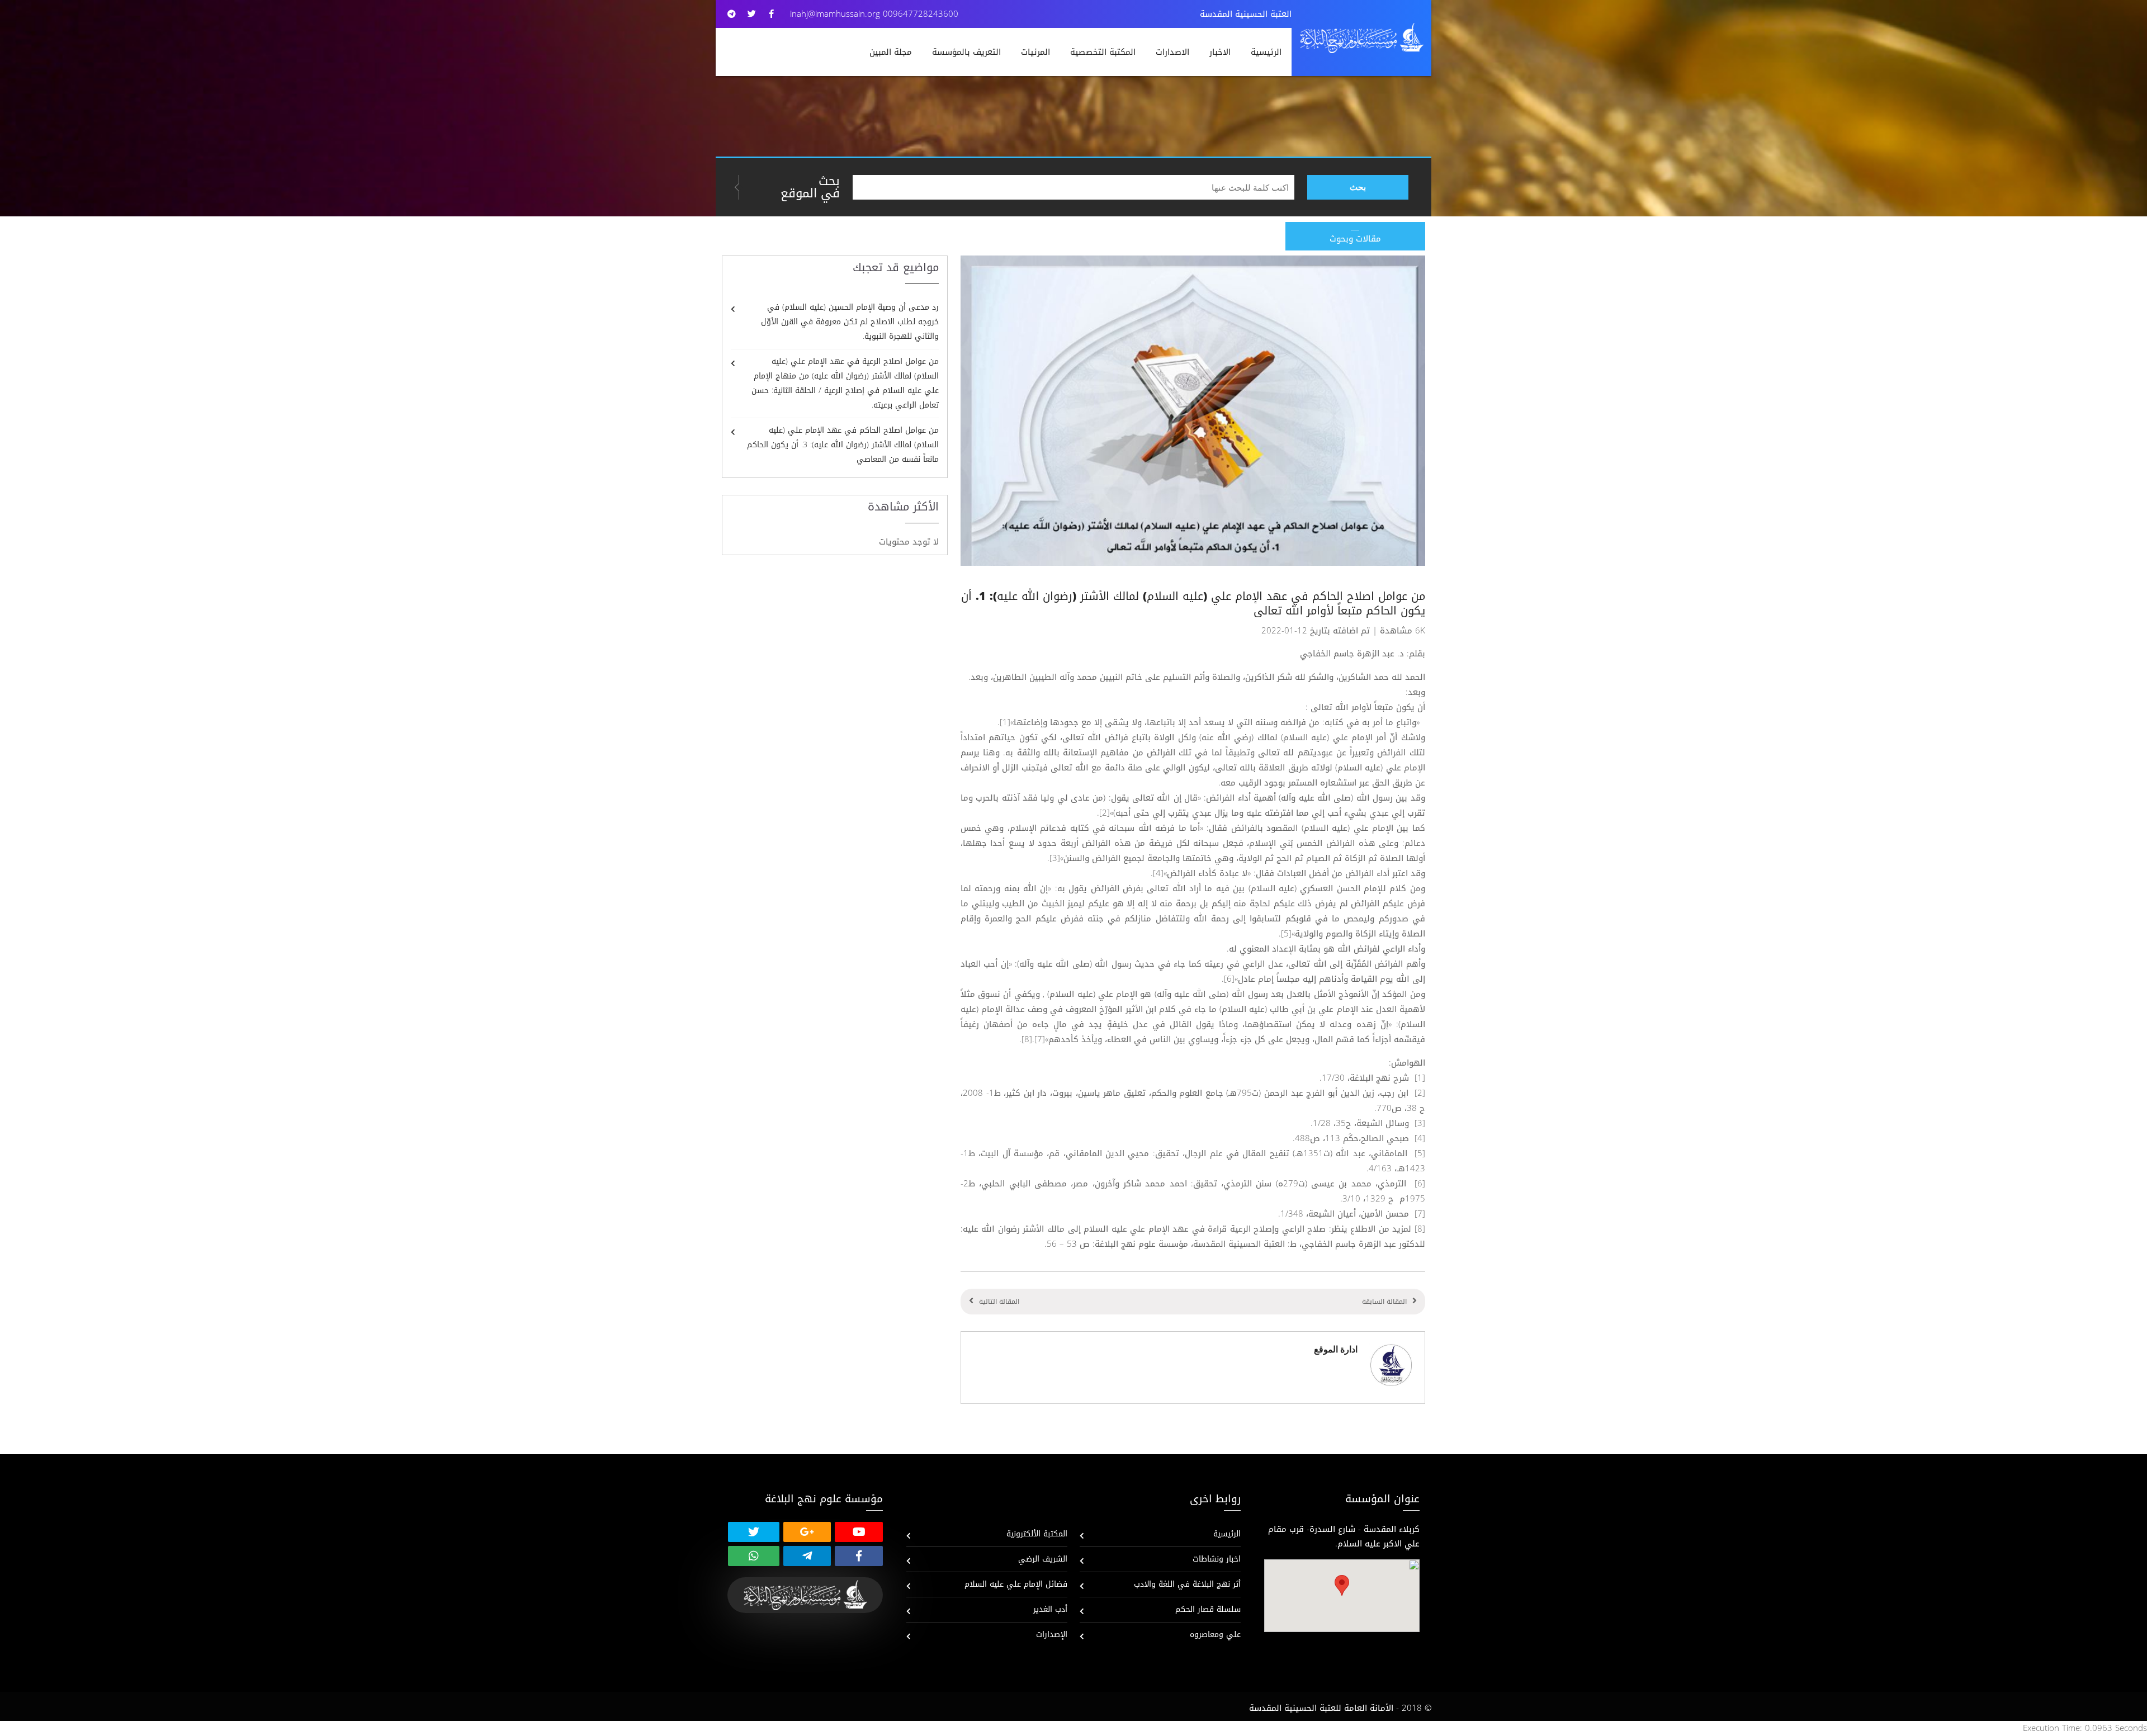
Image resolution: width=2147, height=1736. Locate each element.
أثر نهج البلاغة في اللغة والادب (1187, 1584)
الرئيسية (1266, 52)
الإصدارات (1052, 1635)
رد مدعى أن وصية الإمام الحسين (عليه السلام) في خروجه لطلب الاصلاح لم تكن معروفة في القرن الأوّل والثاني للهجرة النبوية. (850, 322)
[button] (1342, 1585)
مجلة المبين (891, 52)
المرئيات (1035, 52)
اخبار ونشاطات (1217, 1559)
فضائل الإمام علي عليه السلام (1016, 1584)
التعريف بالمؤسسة (966, 52)
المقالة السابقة (1384, 1302)
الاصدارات (1172, 52)
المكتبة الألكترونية (1037, 1534)
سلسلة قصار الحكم (1208, 1609)
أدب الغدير (1050, 1609)
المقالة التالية (999, 1302)
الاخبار (1220, 52)
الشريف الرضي (1043, 1559)
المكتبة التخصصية (1103, 52)
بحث (1358, 187)
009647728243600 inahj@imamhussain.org (874, 14)
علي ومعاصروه (1215, 1635)
